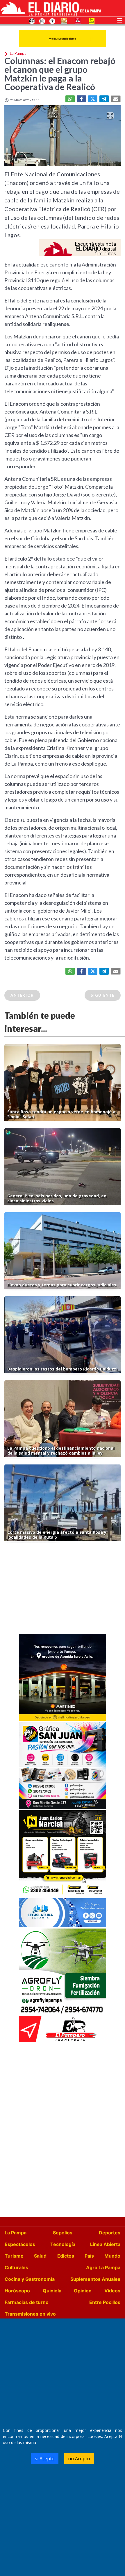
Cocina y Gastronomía (30, 2279)
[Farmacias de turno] (52, 21)
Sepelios (63, 2233)
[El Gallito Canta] (32, 21)
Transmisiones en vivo (30, 2314)
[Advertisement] (63, 1589)
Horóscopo (17, 2291)
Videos (112, 2291)
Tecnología (63, 2244)
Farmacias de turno (27, 2302)
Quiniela (52, 2291)
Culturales (16, 2267)
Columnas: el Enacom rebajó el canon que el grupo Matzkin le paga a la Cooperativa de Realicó (60, 74)
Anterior (22, 995)
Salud (40, 2256)
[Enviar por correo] (116, 99)
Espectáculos (20, 2244)
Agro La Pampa (103, 2267)
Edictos (66, 2256)
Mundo (112, 2256)
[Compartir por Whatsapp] (70, 99)
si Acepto (45, 2459)
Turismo (14, 2256)
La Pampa (16, 2233)
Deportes (110, 2233)
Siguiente (103, 995)
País (89, 2256)
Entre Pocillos (105, 2302)
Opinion (83, 2291)
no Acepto (79, 2459)
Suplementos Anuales (95, 2279)
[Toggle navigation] (120, 20)
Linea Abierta (105, 2244)
